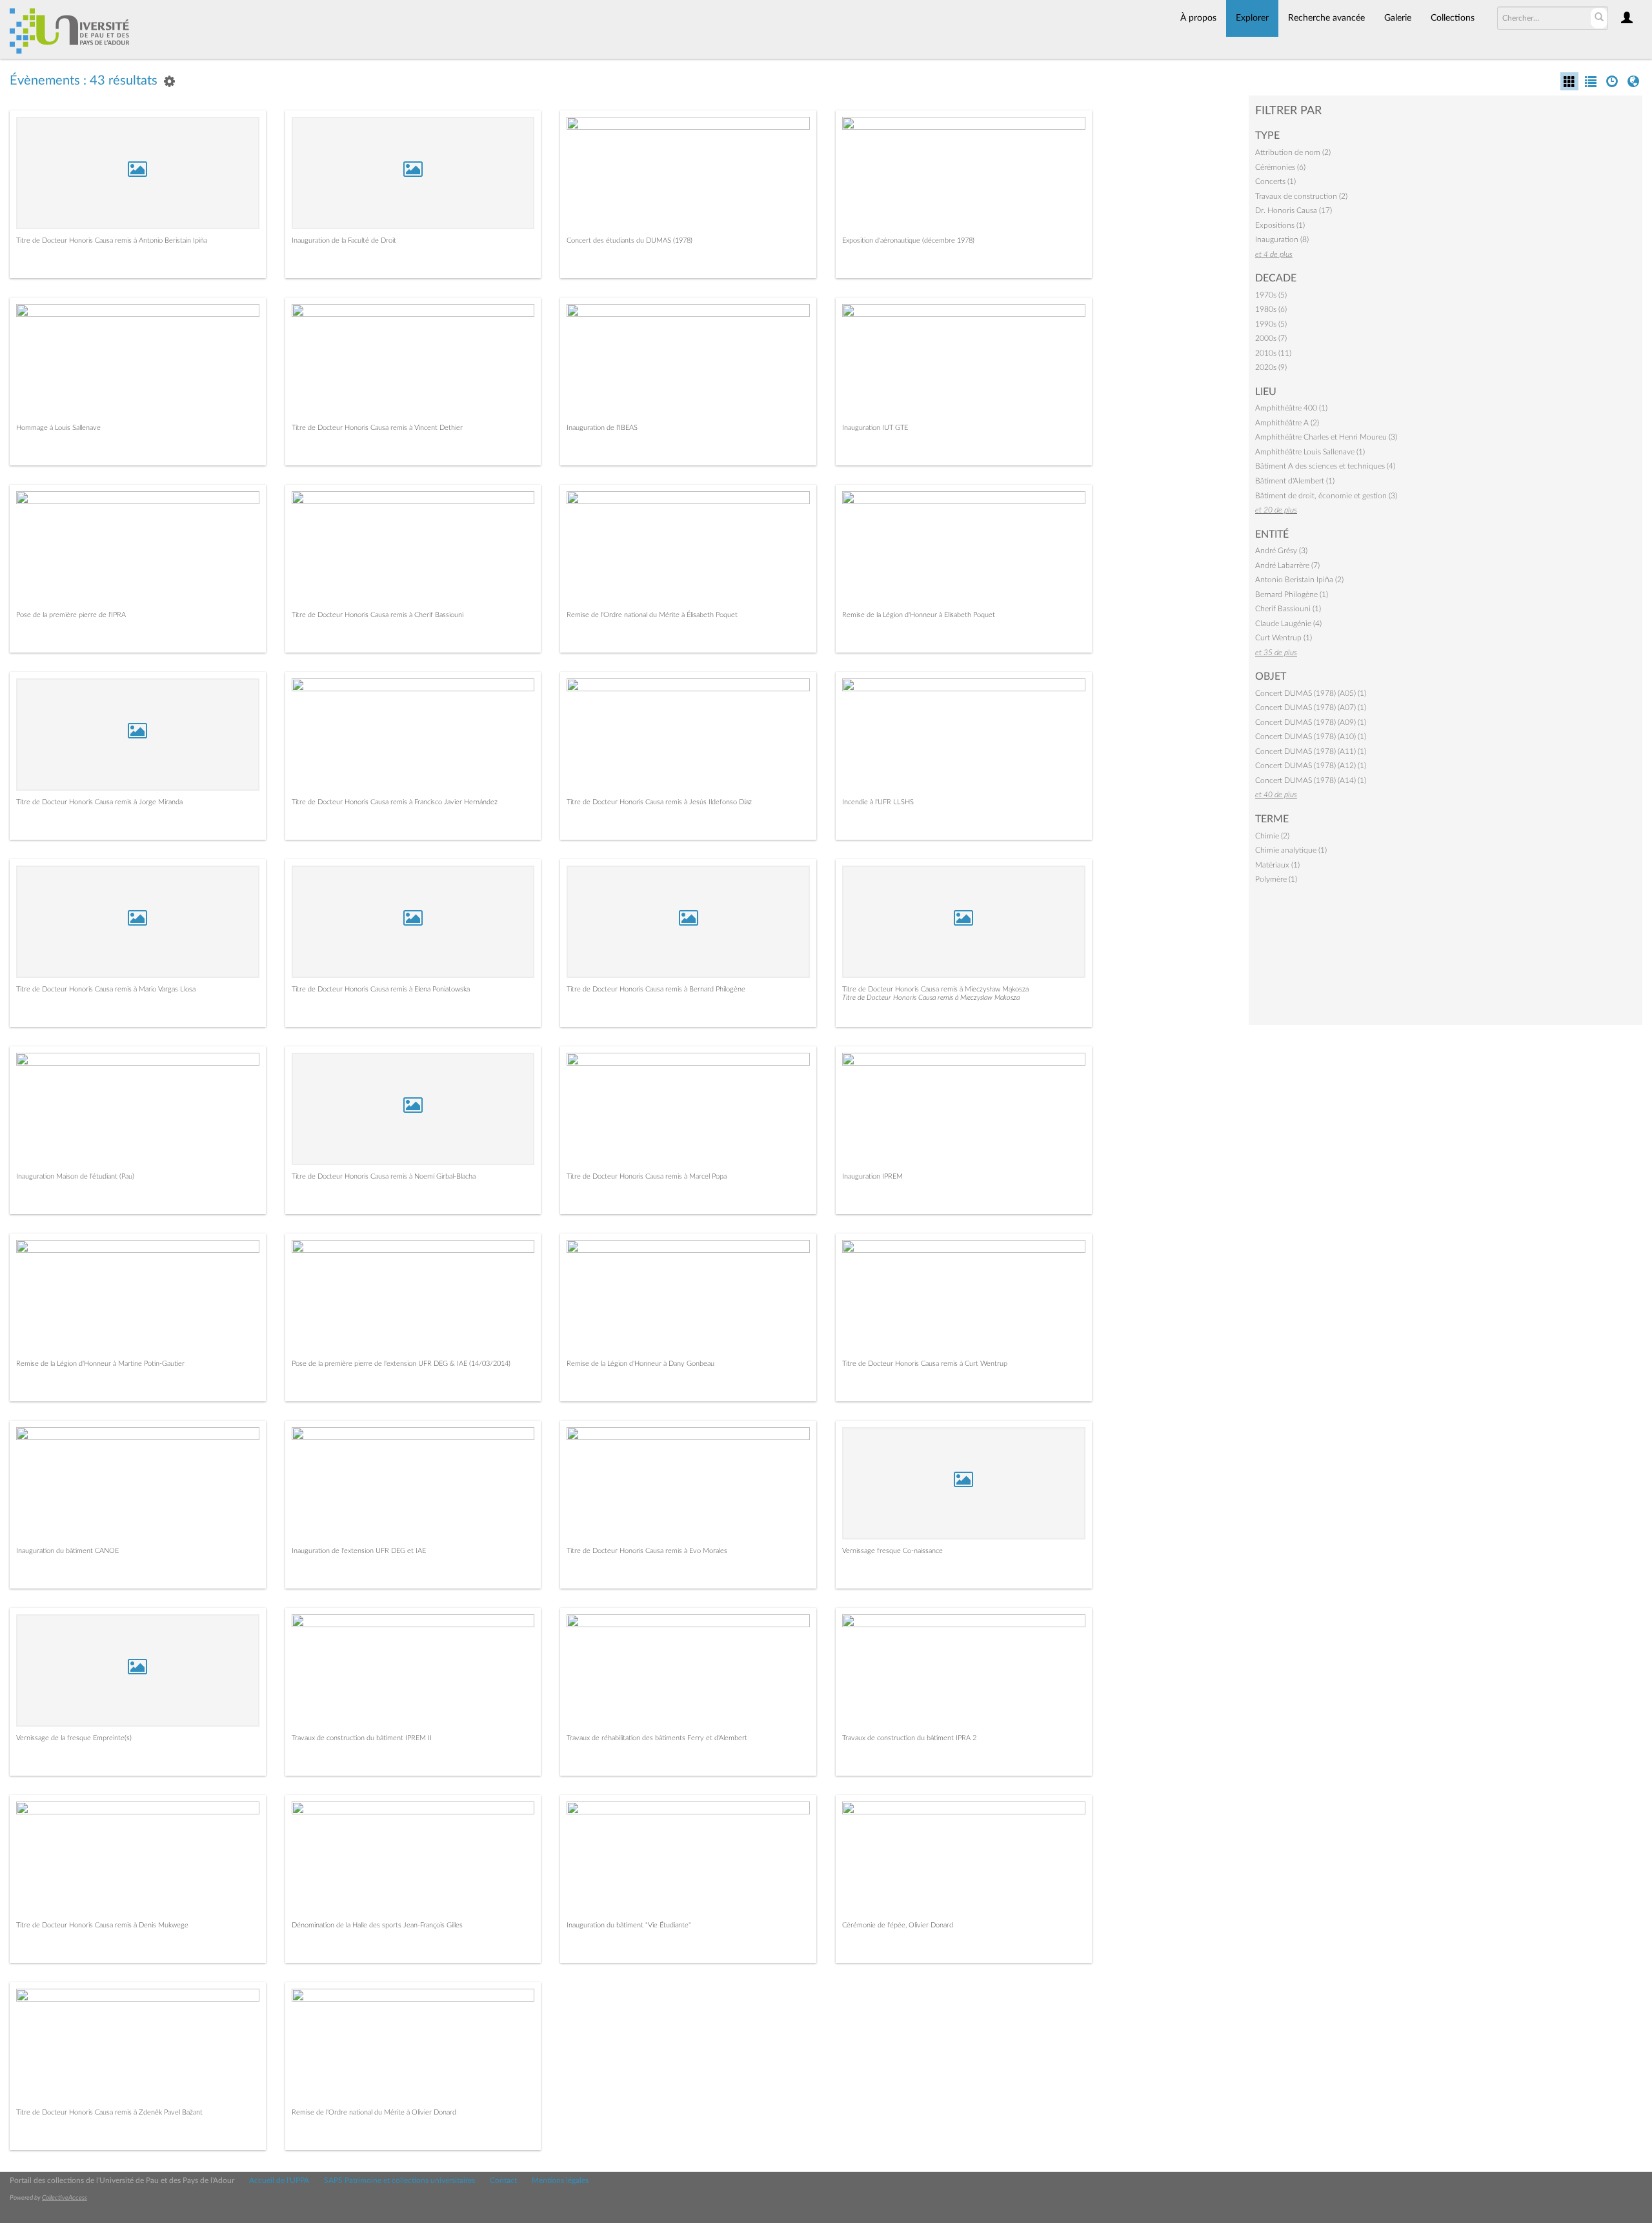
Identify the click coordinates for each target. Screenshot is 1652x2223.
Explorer (1252, 18)
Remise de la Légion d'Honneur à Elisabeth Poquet (919, 615)
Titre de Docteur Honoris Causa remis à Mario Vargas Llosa (106, 989)
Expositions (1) (1280, 225)
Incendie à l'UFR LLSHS (878, 802)
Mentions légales (560, 2180)
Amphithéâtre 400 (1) (1291, 408)
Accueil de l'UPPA (279, 2180)
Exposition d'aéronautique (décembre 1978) (908, 240)
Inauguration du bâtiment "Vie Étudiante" (629, 1925)
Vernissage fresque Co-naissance (892, 1551)
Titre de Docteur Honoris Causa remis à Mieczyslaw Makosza (931, 998)
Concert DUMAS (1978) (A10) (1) (1311, 736)
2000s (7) (1271, 338)
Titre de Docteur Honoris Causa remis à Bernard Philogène (656, 989)
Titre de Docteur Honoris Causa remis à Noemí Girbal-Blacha (384, 1176)
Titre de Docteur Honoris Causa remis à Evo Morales (647, 1551)
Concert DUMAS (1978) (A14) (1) (1311, 780)
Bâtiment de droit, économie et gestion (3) (1326, 496)
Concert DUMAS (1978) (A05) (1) (1311, 693)
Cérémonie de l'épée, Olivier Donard (898, 1925)
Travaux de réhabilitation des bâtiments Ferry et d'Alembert (657, 1738)
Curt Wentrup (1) (1284, 638)
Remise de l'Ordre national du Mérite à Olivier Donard (374, 2112)
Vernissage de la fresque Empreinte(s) (74, 1738)
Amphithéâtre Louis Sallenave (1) (1310, 452)
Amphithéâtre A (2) (1287, 423)
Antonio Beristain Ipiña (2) (1299, 580)
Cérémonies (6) (1280, 167)
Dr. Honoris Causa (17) (1294, 210)
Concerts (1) (1275, 181)
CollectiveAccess (65, 2198)
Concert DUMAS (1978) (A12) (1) (1311, 766)
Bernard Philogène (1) (1292, 594)
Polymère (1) (1276, 879)
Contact (503, 2180)
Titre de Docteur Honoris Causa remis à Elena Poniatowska (381, 989)
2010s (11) (1273, 353)
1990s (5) (1271, 324)
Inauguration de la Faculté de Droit (344, 240)
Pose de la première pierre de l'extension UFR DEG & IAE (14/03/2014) (401, 1364)
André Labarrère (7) (1287, 565)
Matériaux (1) (1277, 865)
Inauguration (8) (1282, 239)
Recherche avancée (1326, 18)
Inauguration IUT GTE (875, 428)
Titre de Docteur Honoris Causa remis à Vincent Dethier (377, 428)
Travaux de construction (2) (1301, 196)
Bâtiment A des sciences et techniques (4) (1325, 466)
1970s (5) (1271, 295)
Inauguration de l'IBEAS (602, 428)
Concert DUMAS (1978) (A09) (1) (1311, 722)
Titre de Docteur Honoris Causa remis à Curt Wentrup (925, 1364)
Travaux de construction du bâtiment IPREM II (362, 1738)
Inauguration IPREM (872, 1176)
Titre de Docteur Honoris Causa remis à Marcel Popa (647, 1176)
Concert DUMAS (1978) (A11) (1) (1311, 751)
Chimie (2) (1272, 836)
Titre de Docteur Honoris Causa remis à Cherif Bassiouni (378, 615)
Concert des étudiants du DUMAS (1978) (630, 240)
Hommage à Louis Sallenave (58, 428)
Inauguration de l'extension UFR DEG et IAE (359, 1551)
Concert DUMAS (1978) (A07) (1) (1311, 707)
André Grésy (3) (1281, 551)
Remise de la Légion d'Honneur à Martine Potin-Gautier (100, 1364)
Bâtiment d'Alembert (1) (1295, 481)
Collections (1453, 18)
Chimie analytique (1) (1291, 850)
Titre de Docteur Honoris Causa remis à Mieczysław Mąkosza (935, 989)
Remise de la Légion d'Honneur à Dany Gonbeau (640, 1364)
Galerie (1398, 18)
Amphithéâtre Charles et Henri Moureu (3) (1326, 437)
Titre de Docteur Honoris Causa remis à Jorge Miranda (99, 802)
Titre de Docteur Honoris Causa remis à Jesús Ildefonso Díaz (659, 802)
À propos (1198, 18)
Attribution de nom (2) (1293, 152)
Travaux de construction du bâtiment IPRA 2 (909, 1738)
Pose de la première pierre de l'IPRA (71, 615)
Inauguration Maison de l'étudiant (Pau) (75, 1176)
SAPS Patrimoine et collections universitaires (399, 2180)
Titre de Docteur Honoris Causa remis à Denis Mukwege (102, 1925)
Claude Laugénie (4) (1288, 624)
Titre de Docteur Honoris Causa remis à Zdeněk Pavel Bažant (109, 2112)
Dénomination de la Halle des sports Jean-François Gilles (377, 1925)
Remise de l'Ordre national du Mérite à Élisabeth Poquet (652, 615)
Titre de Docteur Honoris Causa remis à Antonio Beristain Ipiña (112, 240)
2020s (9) (1271, 367)
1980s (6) (1271, 309)
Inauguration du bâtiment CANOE (67, 1551)
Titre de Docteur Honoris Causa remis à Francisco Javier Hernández (395, 802)
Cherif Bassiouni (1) (1288, 609)
